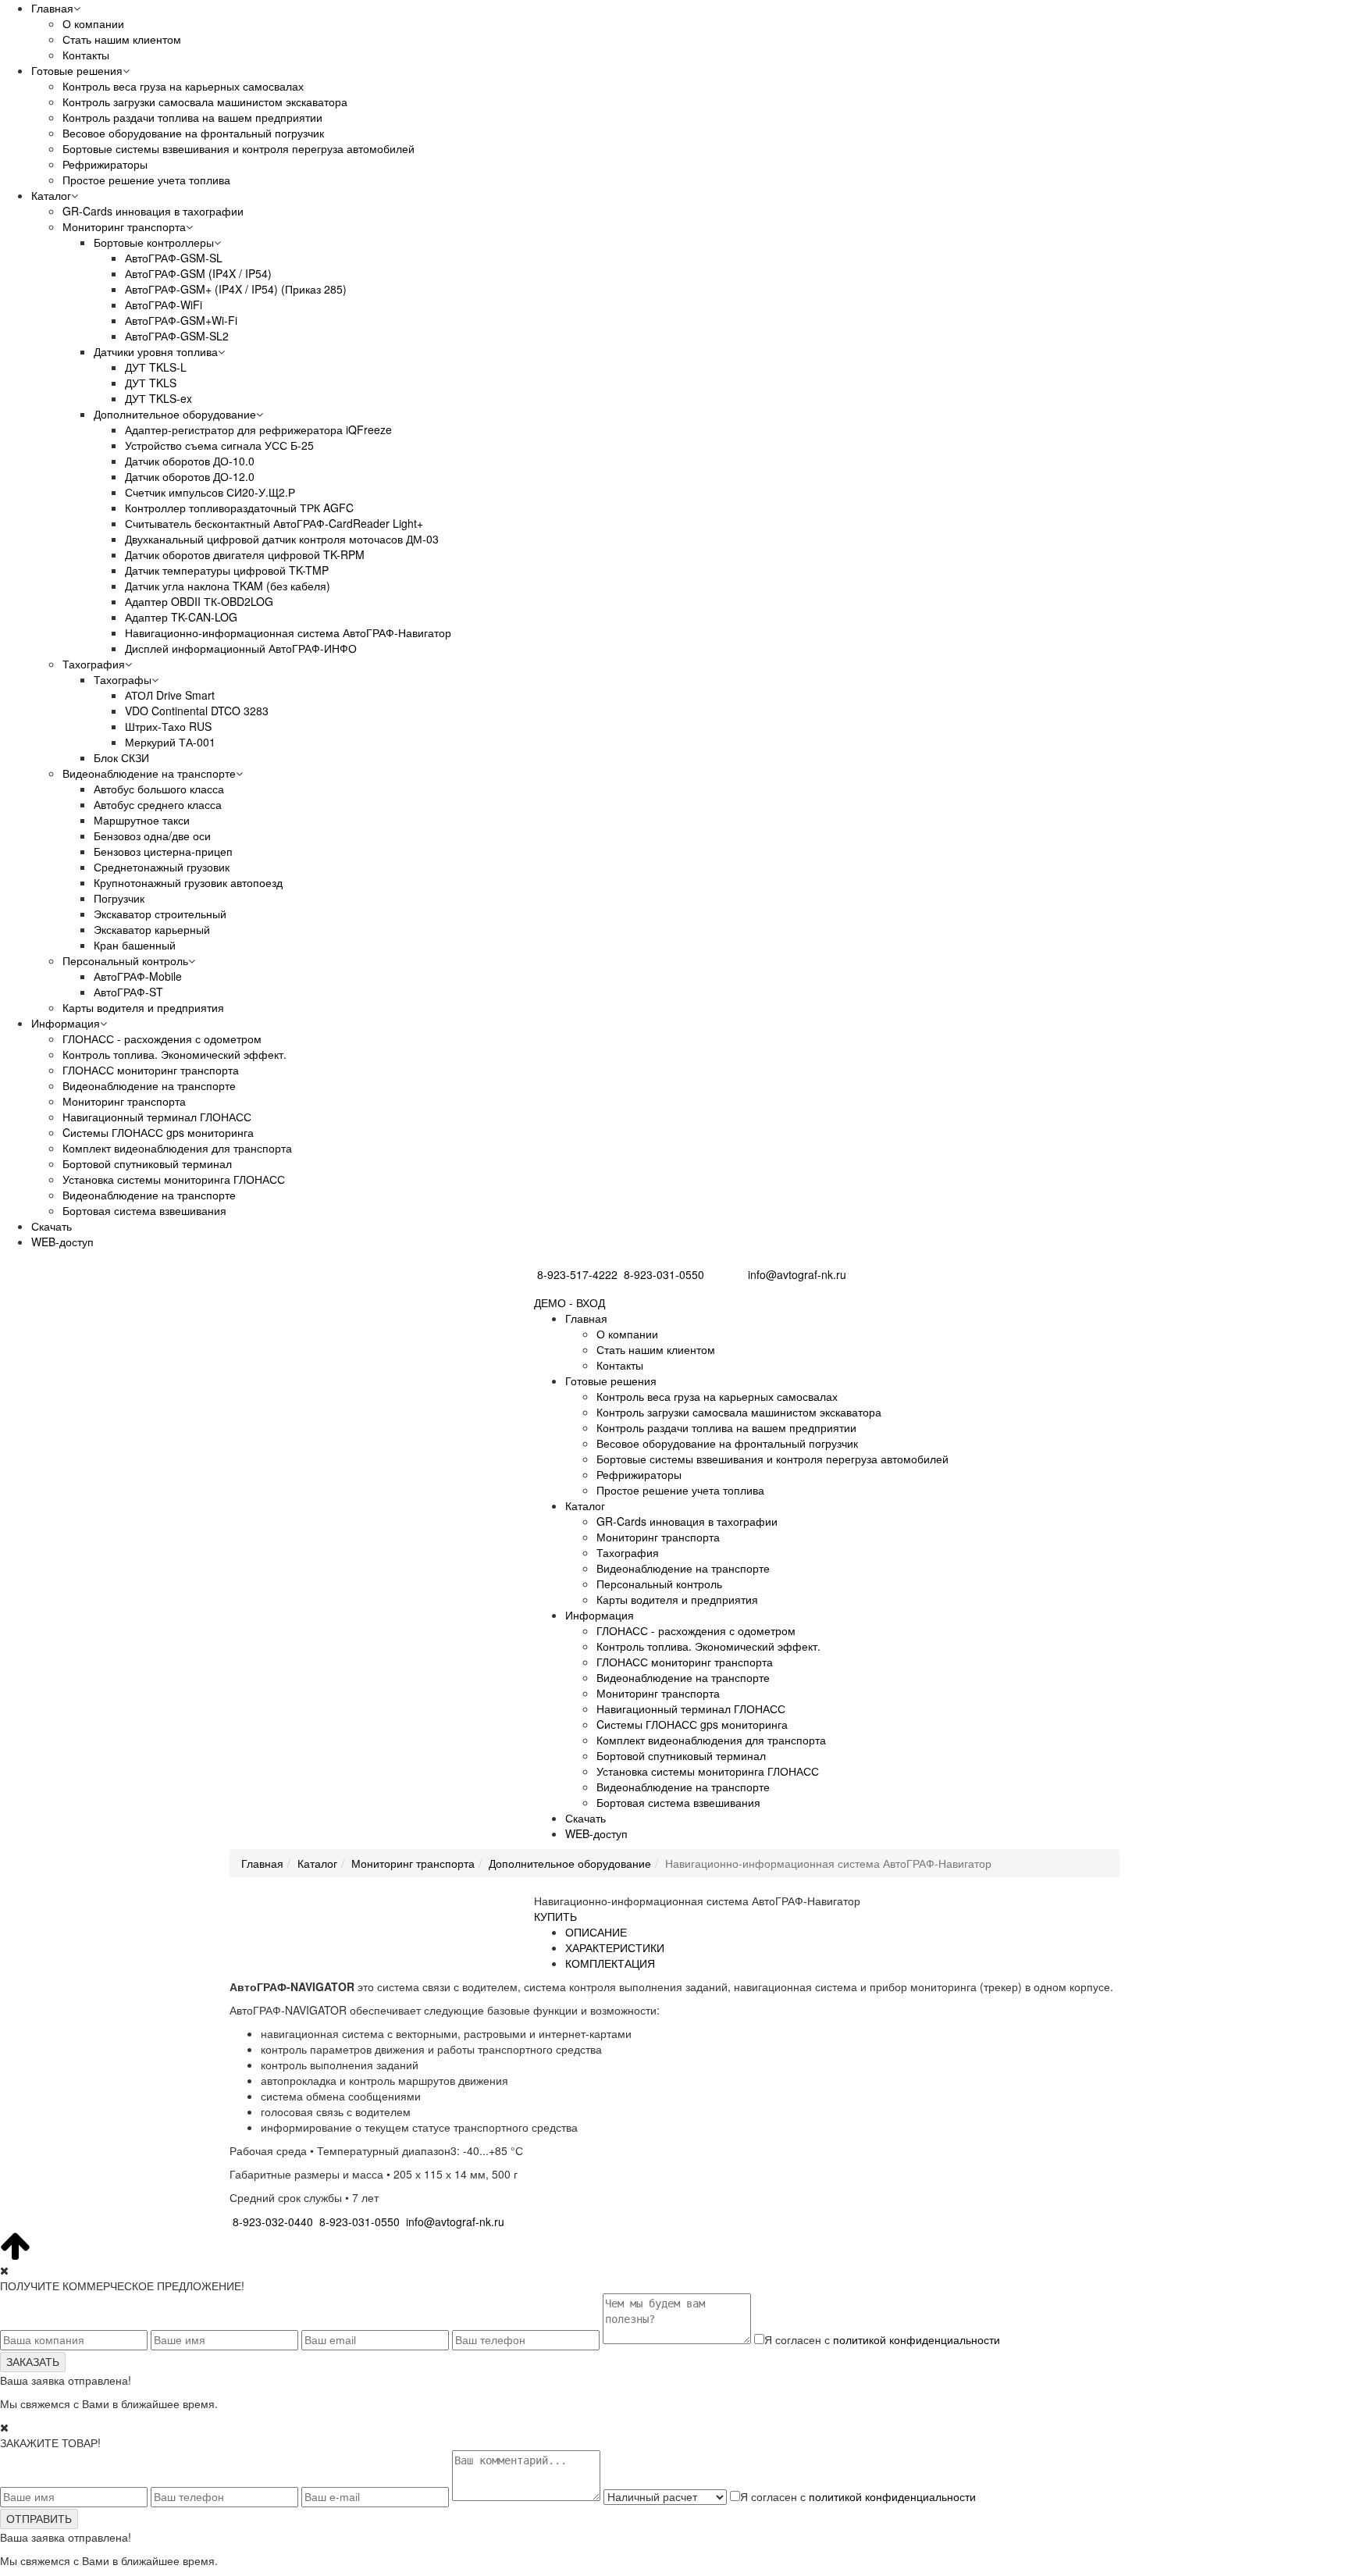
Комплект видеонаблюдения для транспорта (177, 1148)
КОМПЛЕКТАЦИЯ (610, 1963)
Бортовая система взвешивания (144, 1210)
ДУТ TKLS (151, 383)
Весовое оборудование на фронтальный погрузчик (193, 133)
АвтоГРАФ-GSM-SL (174, 258)
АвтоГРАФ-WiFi (164, 305)
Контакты (86, 55)
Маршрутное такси (142, 820)
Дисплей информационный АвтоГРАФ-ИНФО (241, 648)
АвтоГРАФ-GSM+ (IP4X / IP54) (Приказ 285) (236, 289)
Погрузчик (119, 898)
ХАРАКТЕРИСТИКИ (615, 1947)
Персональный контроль (125, 960)
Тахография (94, 664)
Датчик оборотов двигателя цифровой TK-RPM (245, 554)
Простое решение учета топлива (146, 180)
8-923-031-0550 (664, 1274)
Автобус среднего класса (158, 804)
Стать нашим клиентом (122, 39)
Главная (52, 8)
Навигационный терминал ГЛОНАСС (157, 1117)
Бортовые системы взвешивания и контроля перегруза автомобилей (238, 148)
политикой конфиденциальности (917, 2339)
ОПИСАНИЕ (596, 1932)
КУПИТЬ (555, 1916)
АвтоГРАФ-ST (128, 992)
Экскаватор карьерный (152, 929)
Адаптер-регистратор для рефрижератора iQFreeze (258, 429)
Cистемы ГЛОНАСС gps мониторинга (158, 1132)
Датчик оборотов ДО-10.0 (190, 461)
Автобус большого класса (159, 789)
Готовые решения (77, 70)
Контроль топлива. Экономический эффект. (174, 1054)
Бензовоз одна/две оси (152, 836)
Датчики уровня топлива (156, 351)
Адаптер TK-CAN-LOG (181, 617)
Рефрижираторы (105, 164)
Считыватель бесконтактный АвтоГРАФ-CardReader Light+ (274, 523)
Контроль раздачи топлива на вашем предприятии (192, 117)
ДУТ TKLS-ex (158, 398)
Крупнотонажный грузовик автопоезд (188, 882)
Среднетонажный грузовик (162, 867)
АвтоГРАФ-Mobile (138, 976)
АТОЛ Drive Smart (170, 695)
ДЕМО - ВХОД (569, 1302)
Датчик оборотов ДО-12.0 (190, 476)
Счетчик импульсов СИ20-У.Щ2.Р (210, 492)
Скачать (52, 1226)
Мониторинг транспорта (124, 226)
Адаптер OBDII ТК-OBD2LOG (199, 601)
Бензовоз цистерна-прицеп (163, 851)
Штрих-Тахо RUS (168, 726)
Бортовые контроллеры (154, 242)
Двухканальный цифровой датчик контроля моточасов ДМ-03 (282, 539)
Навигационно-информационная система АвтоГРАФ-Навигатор (288, 632)
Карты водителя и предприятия (143, 1007)
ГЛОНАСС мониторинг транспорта (151, 1070)
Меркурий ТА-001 (170, 742)
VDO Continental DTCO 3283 (197, 711)
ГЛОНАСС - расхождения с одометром (162, 1039)
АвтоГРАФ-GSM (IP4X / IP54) (198, 273)
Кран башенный (135, 945)
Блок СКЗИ (121, 757)
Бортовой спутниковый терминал (147, 1163)
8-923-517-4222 (577, 1274)
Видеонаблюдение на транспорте (149, 773)
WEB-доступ (62, 1242)
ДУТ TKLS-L (156, 367)
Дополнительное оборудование (175, 414)
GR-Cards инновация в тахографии (153, 211)
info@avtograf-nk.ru (797, 1274)
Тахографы (123, 679)
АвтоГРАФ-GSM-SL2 (177, 336)
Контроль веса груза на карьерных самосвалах (183, 86)
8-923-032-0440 (273, 2221)
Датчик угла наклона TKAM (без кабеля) (228, 586)
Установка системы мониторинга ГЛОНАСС (174, 1179)
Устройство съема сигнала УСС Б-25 (219, 445)
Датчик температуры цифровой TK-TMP (227, 570)
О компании (93, 23)
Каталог (51, 195)
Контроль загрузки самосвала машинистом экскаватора (205, 102)
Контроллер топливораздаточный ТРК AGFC (239, 508)
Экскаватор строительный (160, 914)
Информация (66, 1023)
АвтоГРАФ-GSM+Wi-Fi (181, 320)
